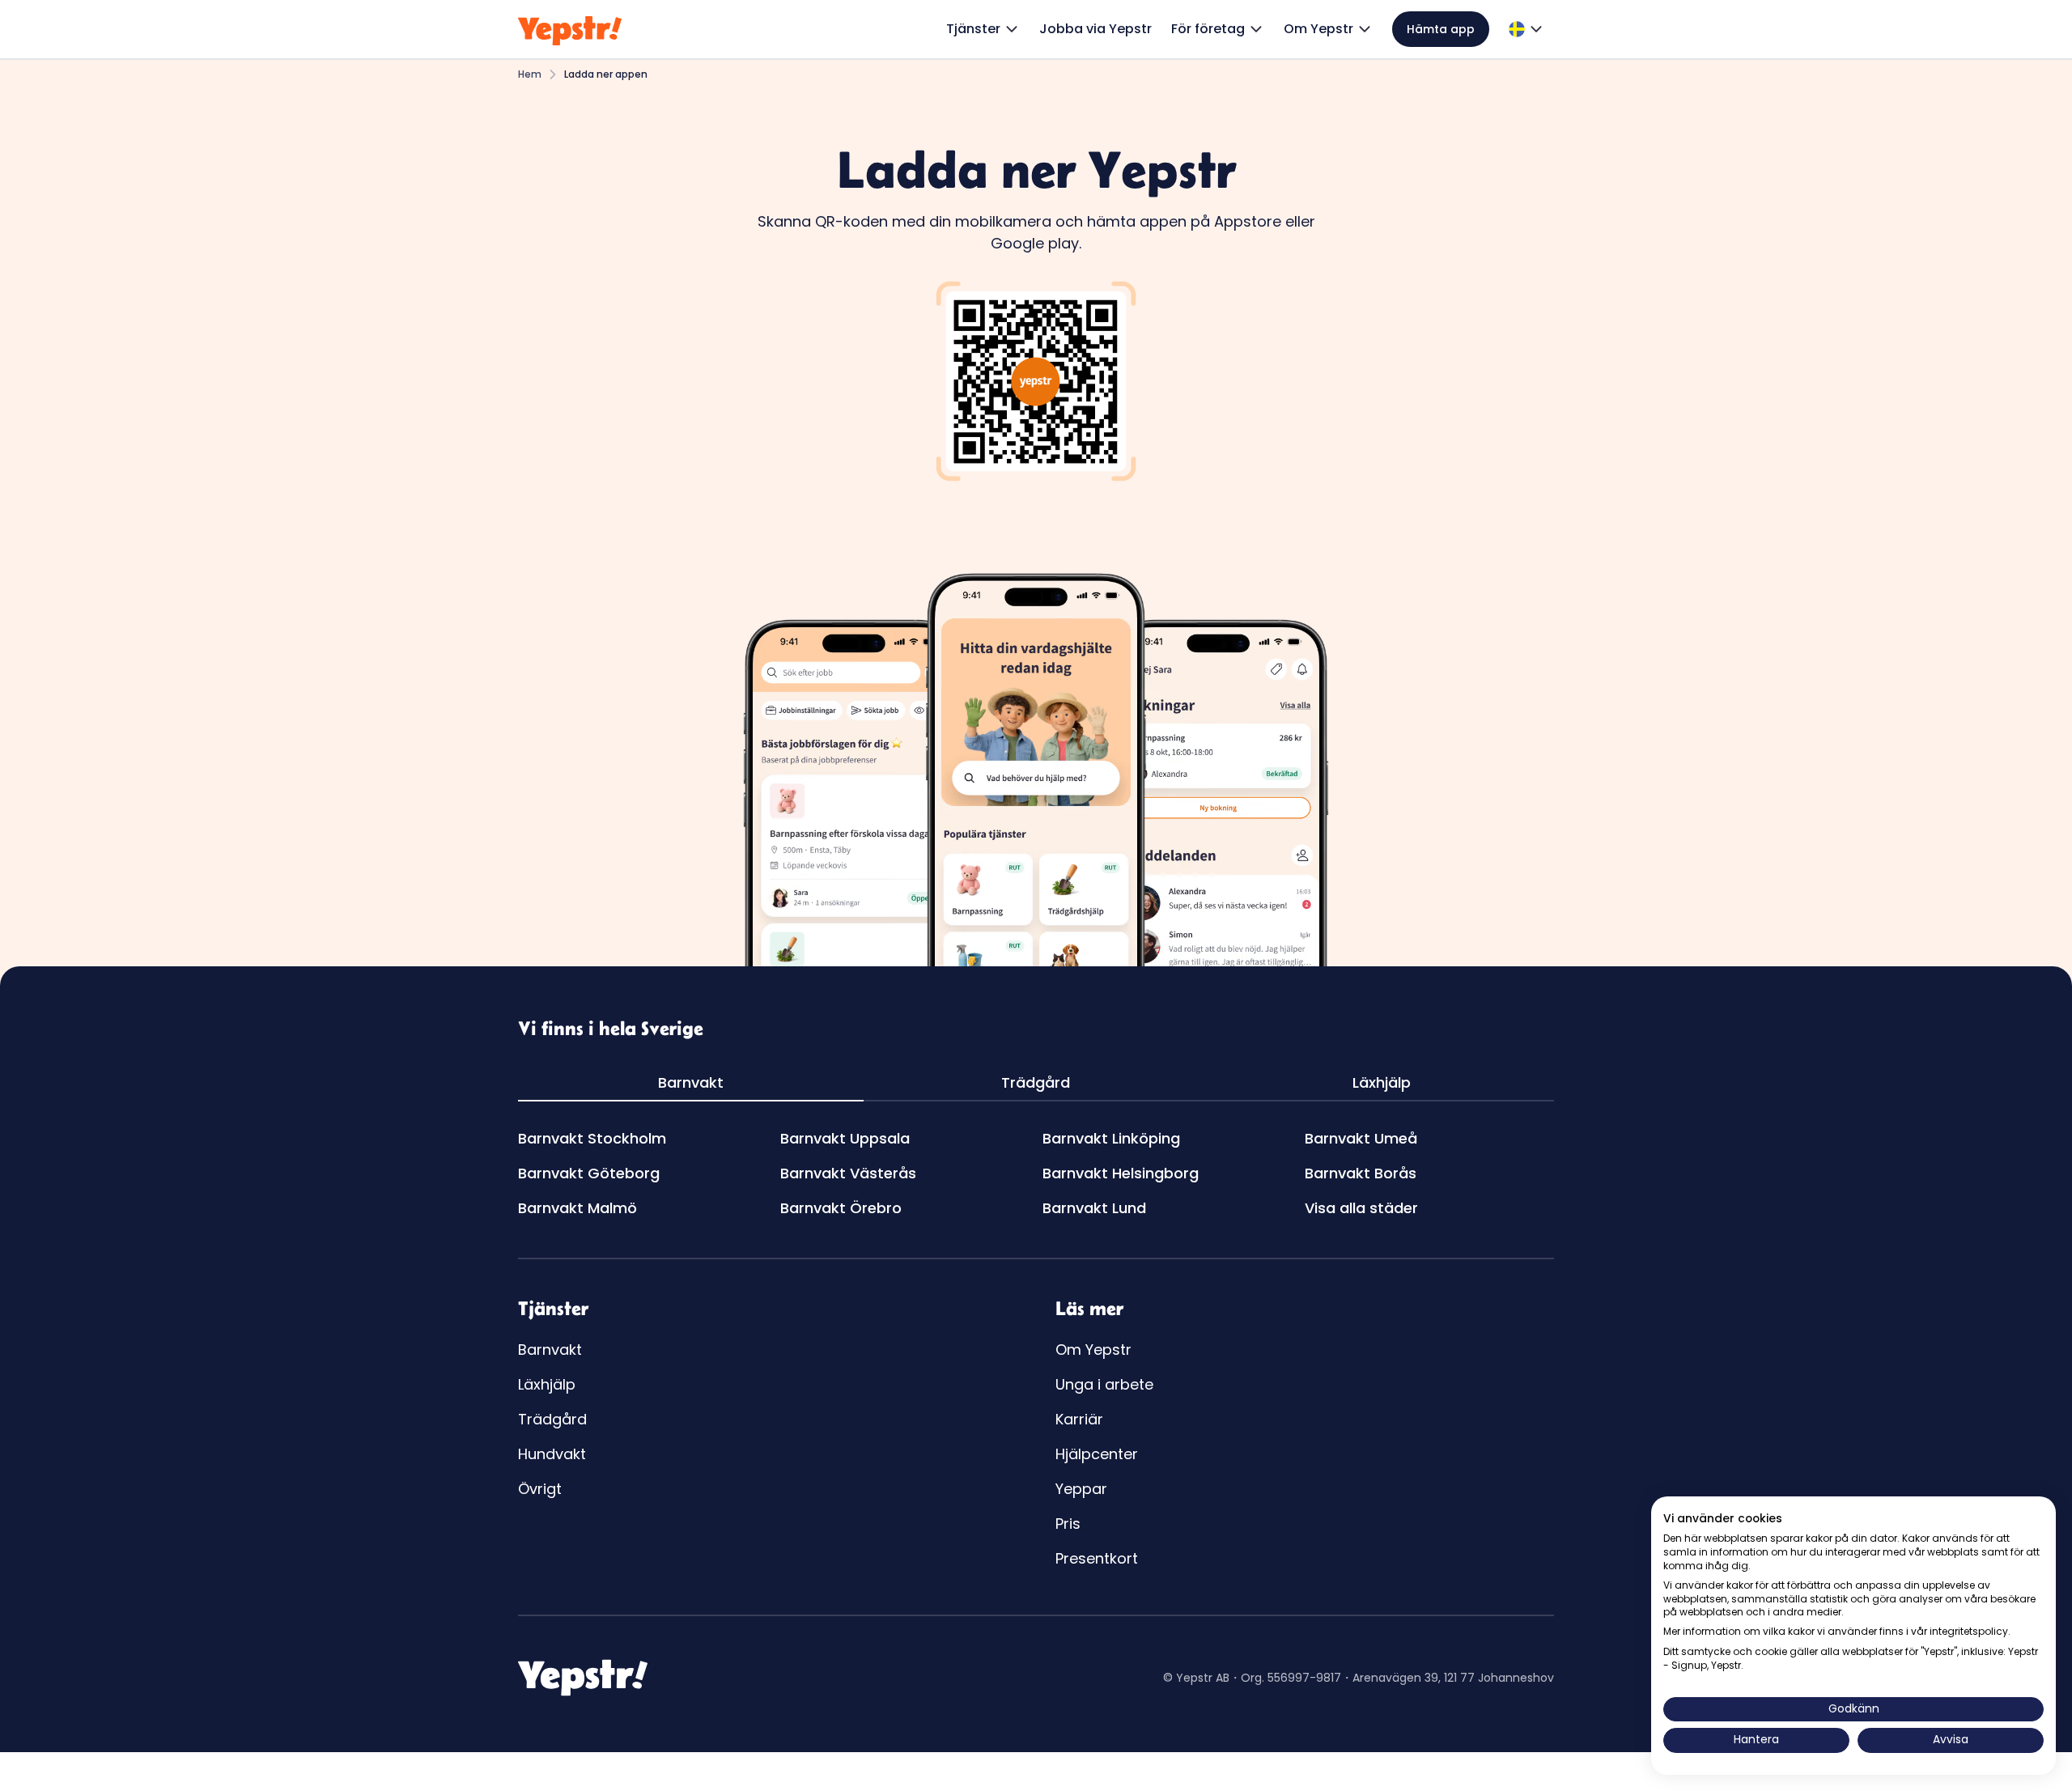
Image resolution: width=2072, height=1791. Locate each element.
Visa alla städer (1361, 1208)
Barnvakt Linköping (1111, 1138)
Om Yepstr (1093, 1350)
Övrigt (540, 1489)
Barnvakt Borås (1361, 1173)
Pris (1068, 1524)
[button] (983, 29)
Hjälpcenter (1097, 1454)
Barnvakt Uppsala (845, 1138)
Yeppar (1081, 1489)
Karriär (1079, 1419)
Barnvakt (550, 1350)
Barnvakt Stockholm (592, 1138)
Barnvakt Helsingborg (1121, 1173)
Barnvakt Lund (1094, 1208)
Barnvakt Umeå (1361, 1138)
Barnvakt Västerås (848, 1173)
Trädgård (552, 1419)
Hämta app (1441, 29)
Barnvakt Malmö (577, 1208)
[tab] (691, 1083)
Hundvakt (552, 1454)
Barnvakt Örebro (841, 1208)
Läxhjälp (547, 1384)
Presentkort (1097, 1558)
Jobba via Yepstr (1095, 29)
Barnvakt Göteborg (589, 1173)
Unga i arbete (1104, 1384)
